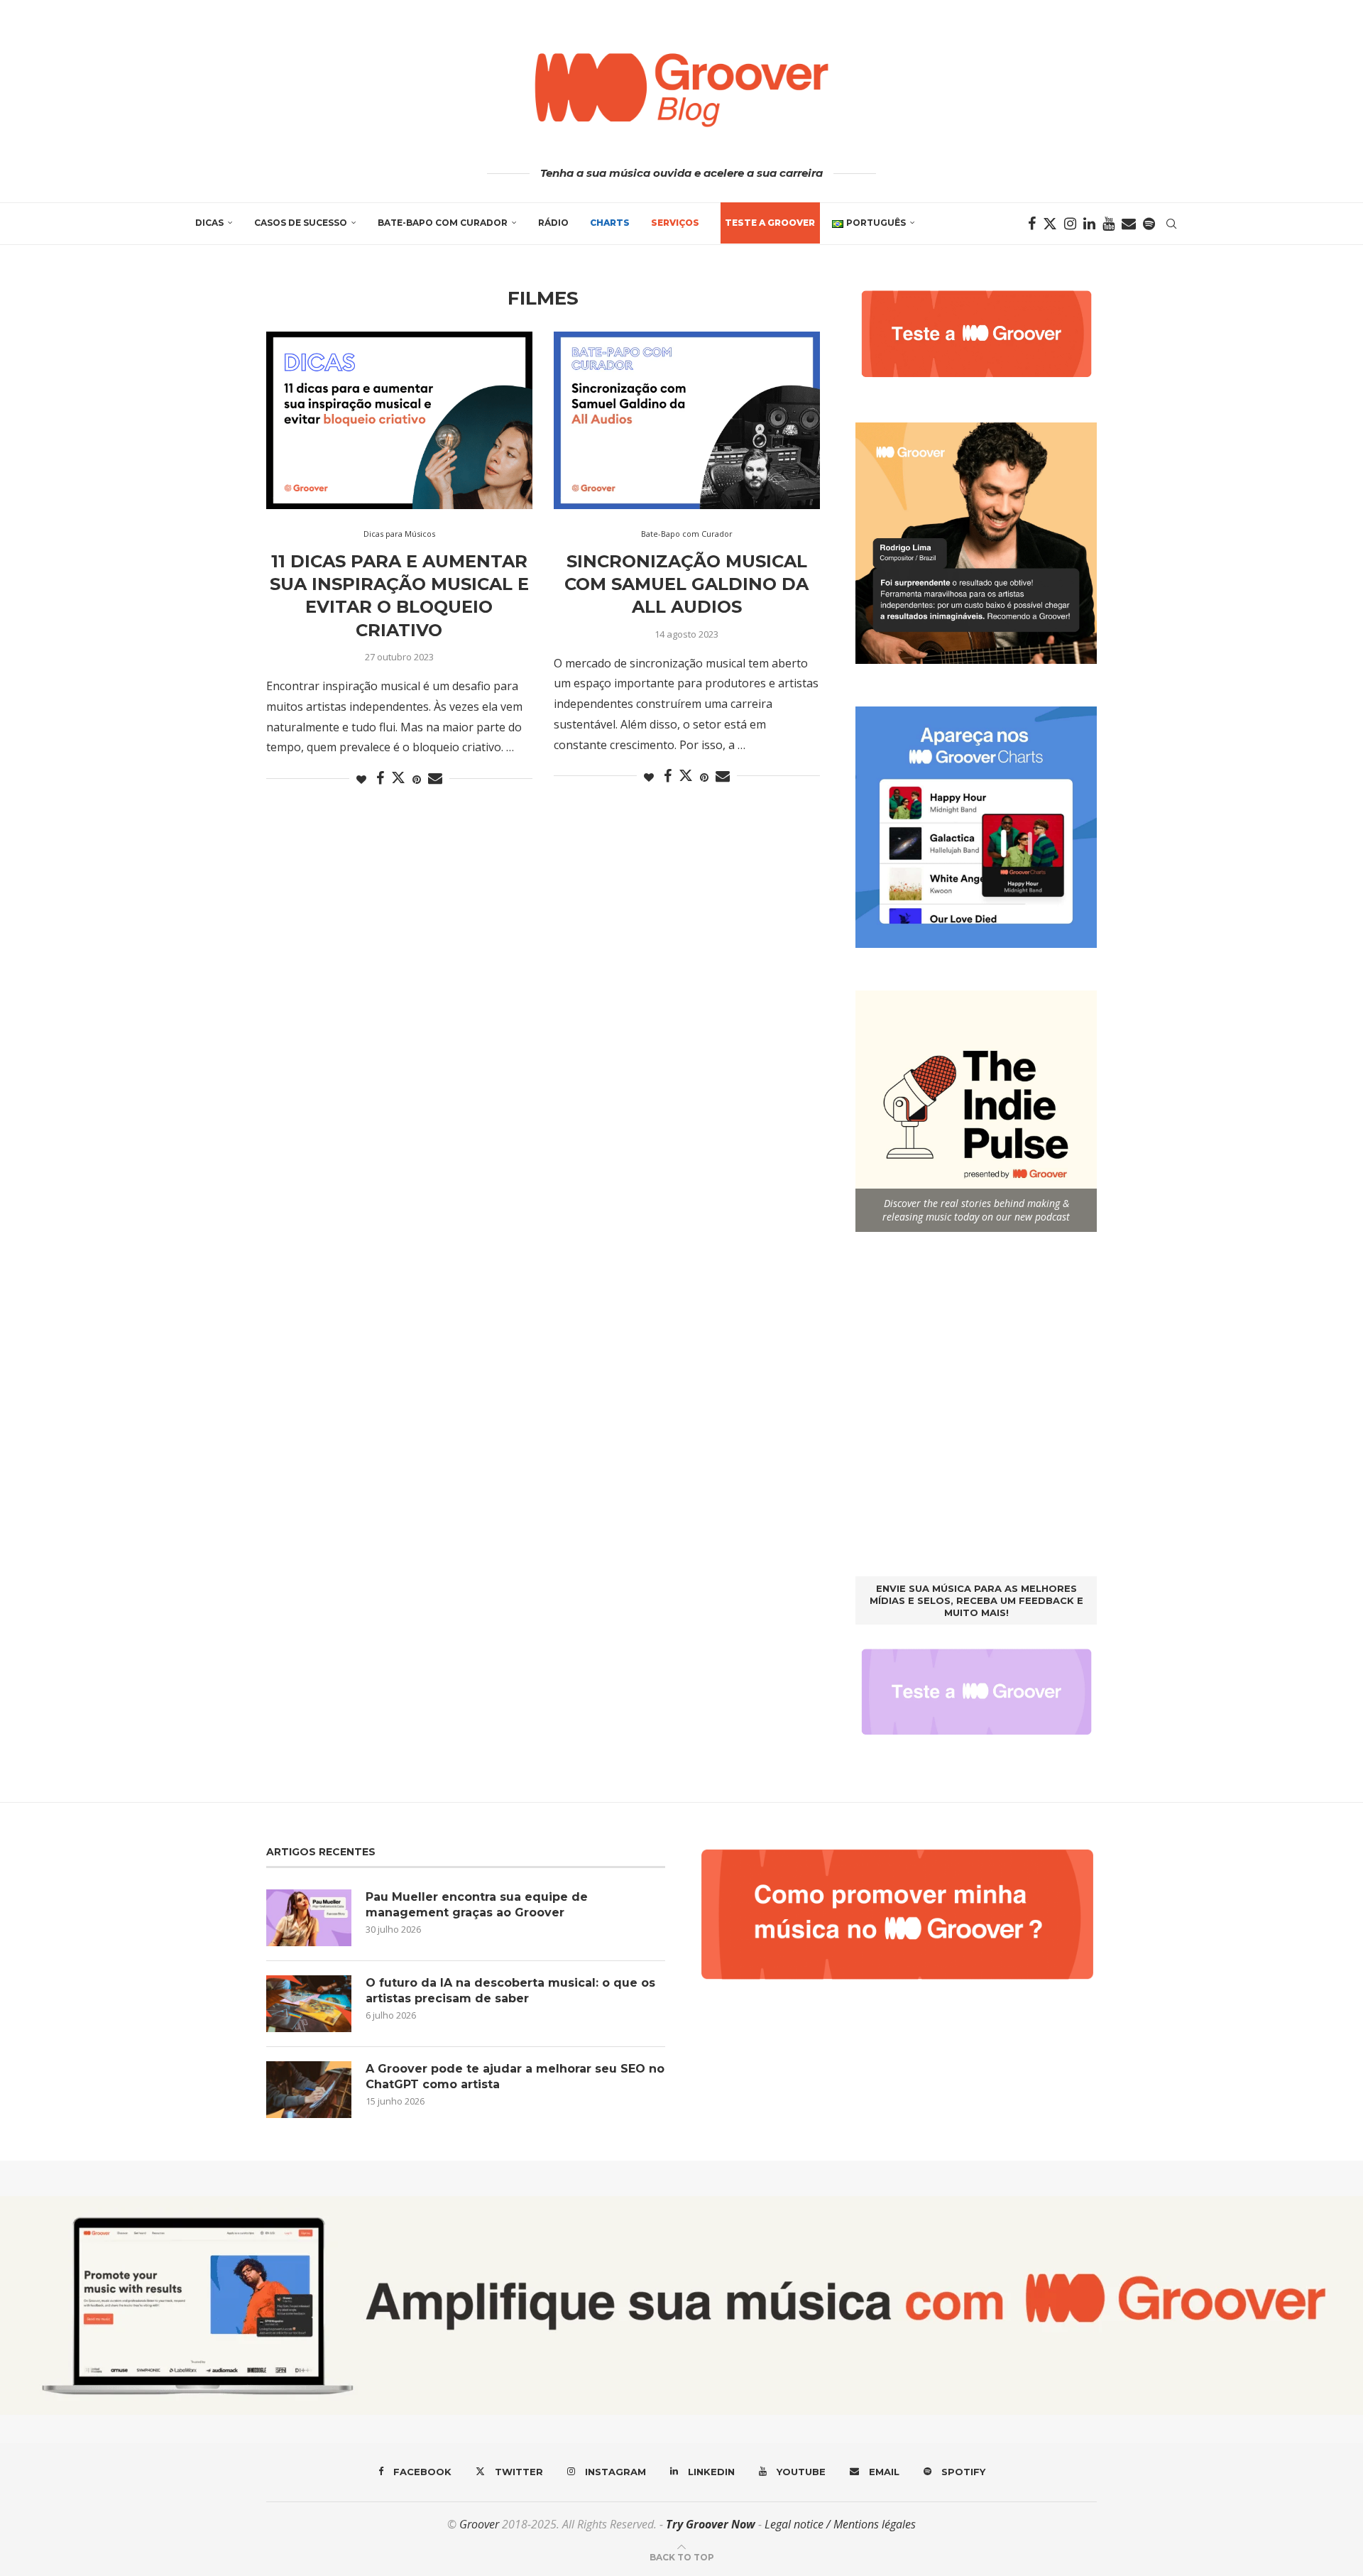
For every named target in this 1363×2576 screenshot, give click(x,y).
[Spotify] (1149, 224)
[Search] (1171, 224)
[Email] (1129, 224)
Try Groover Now (711, 2524)
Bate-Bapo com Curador (443, 223)
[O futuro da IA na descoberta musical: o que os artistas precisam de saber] (309, 2004)
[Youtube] (1109, 224)
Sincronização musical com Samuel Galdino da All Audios (686, 584)
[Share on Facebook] (380, 779)
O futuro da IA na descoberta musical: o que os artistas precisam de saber (510, 1991)
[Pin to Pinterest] (417, 779)
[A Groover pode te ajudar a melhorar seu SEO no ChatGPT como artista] (309, 2090)
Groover (479, 2524)
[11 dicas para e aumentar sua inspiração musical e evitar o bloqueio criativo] (399, 420)
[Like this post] (361, 779)
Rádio (553, 223)
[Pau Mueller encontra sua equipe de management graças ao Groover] (309, 1918)
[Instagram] (1070, 224)
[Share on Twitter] (398, 777)
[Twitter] (1050, 224)
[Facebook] (1032, 224)
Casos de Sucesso (301, 223)
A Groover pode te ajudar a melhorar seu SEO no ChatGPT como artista (515, 2076)
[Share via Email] (435, 779)
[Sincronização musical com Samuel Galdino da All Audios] (687, 420)
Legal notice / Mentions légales (840, 2524)
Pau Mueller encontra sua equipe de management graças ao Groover (477, 1905)
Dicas (209, 223)
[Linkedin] (1089, 224)
